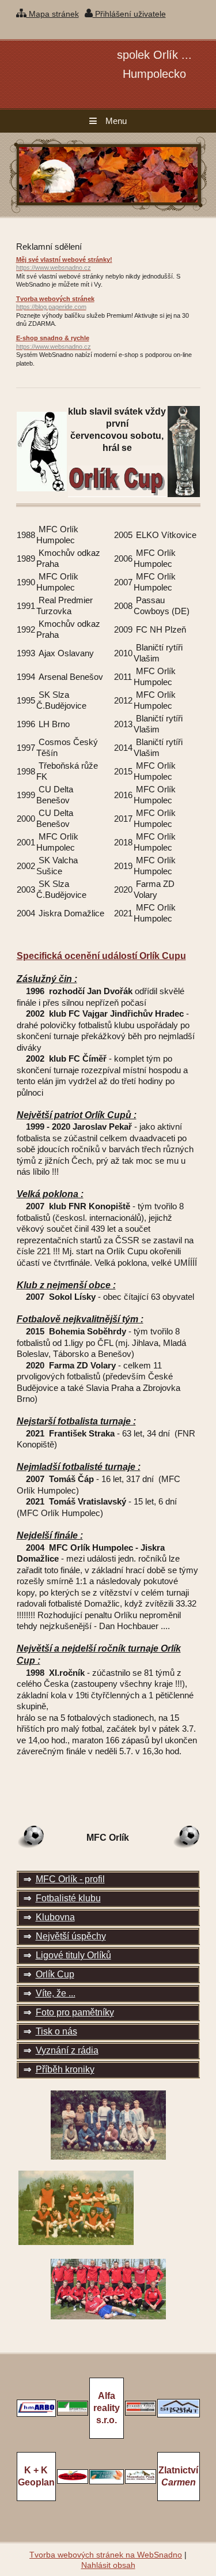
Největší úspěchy (71, 1936)
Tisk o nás (56, 2031)
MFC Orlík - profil (70, 1879)
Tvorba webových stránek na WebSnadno (106, 2555)
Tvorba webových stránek (55, 303)
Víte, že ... (56, 1993)
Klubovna (55, 1917)
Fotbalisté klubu (68, 1898)
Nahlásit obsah (108, 2565)
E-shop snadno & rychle (54, 342)
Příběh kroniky (65, 2069)
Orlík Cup (55, 1974)
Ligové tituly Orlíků (73, 1955)
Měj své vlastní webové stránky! (64, 264)
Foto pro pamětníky (75, 2012)
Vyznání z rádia (67, 2050)
